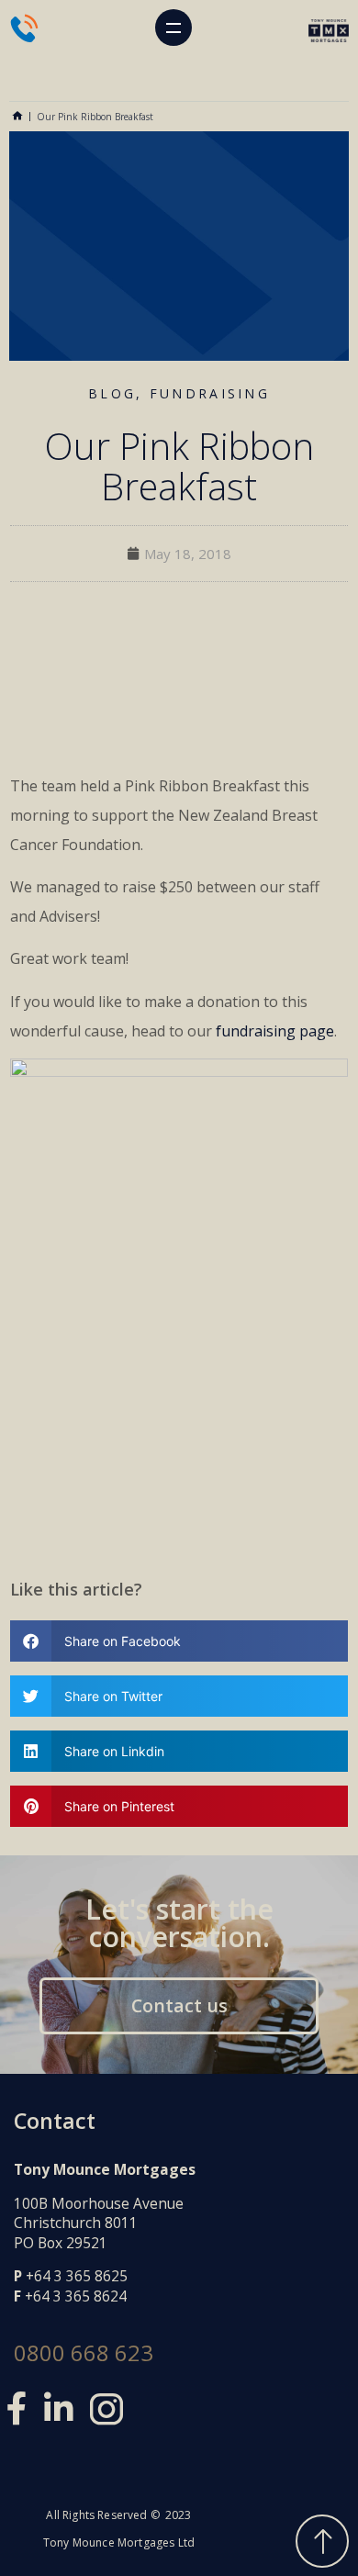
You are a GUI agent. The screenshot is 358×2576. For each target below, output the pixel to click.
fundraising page (275, 1031)
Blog (112, 393)
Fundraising (210, 393)
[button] (173, 28)
